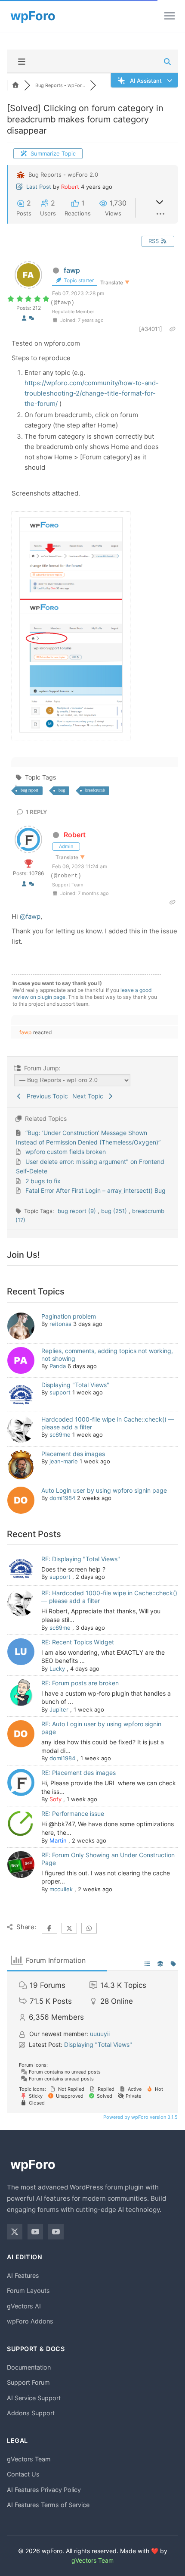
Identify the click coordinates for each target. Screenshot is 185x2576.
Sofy (55, 1799)
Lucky (57, 1668)
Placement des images (73, 1454)
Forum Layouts (28, 2291)
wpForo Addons (30, 2321)
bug (62, 790)
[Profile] (24, 318)
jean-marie (64, 1461)
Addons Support (31, 2413)
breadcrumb (95, 790)
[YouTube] (35, 2232)
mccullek (61, 1889)
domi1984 (62, 1498)
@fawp (30, 916)
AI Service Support (34, 2398)
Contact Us (23, 2474)
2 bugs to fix (43, 1181)
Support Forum (28, 2382)
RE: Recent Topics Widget (78, 1642)
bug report (29, 790)
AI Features (23, 2275)
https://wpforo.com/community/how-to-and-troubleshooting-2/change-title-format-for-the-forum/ (92, 393)
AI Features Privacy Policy (44, 2490)
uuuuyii (100, 2034)
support (60, 1392)
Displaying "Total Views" (75, 1385)
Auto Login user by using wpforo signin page (104, 1490)
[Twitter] (15, 2232)
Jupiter (59, 1709)
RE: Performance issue (73, 1813)
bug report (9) (78, 1211)
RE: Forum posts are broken (80, 1683)
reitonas (60, 1324)
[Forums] (15, 85)
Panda (58, 1366)
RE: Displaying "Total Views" (81, 1559)
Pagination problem (69, 1316)
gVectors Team (29, 2459)
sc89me (60, 1435)
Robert (70, 187)
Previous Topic (46, 1096)
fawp (72, 270)
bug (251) (115, 1211)
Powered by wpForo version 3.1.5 (140, 2117)
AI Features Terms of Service (48, 2505)
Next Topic (89, 1096)
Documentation (29, 2367)
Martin (58, 1840)
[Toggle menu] (170, 16)
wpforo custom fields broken (66, 1152)
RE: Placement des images (79, 1773)
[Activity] (31, 318)
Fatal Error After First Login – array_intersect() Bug (96, 1190)
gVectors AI (24, 2306)
